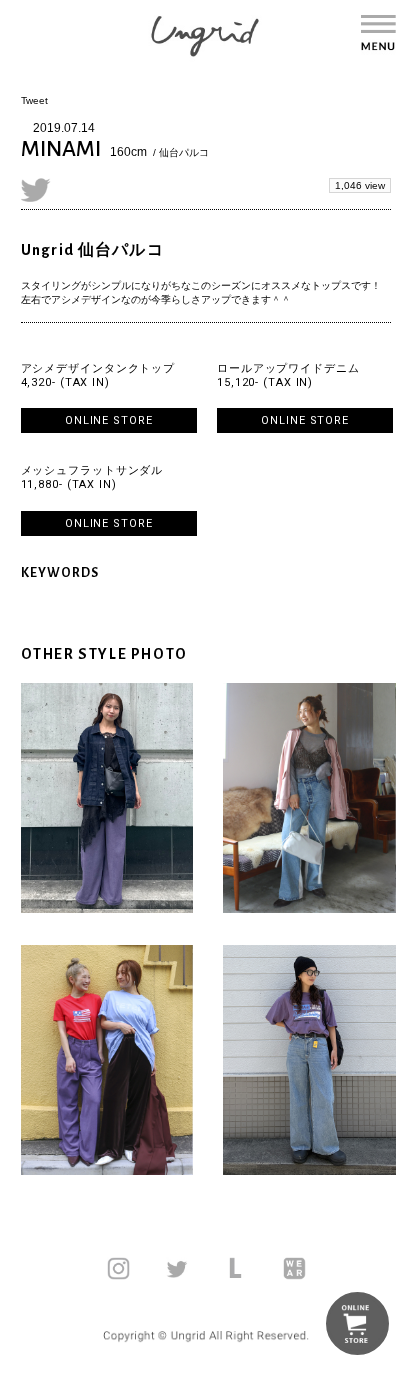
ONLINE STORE (109, 420)
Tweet (34, 100)
